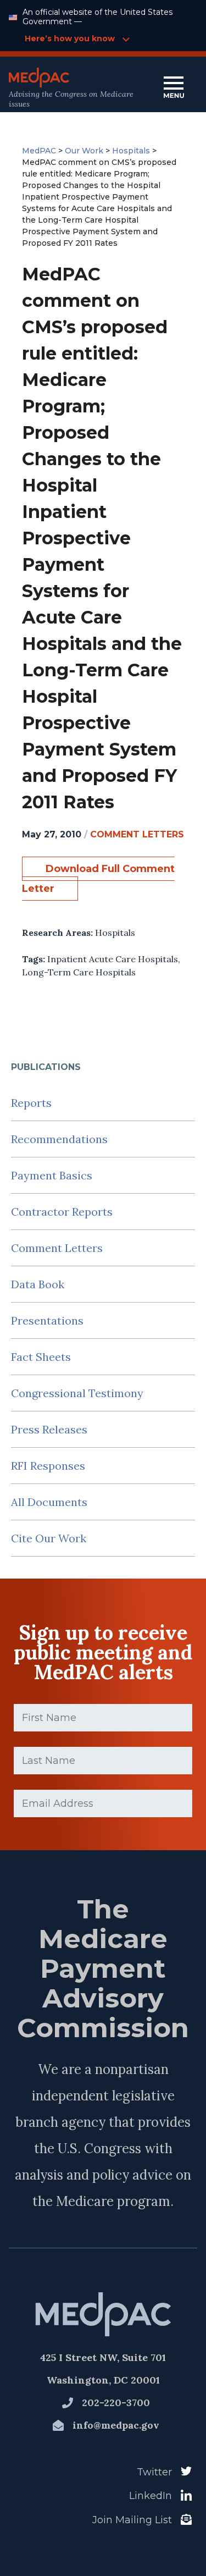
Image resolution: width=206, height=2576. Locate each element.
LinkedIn (151, 2496)
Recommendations (59, 1139)
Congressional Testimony (77, 1393)
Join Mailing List (132, 2520)
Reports (31, 1103)
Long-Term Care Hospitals (79, 972)
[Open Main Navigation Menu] (174, 88)
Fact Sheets (41, 1357)
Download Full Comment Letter (98, 879)
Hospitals (115, 933)
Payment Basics (52, 1175)
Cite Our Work (49, 1538)
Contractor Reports (62, 1212)
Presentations (47, 1320)
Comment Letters (57, 1248)
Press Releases (49, 1429)
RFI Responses (48, 1466)
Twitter (154, 2472)
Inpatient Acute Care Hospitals (113, 959)
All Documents (49, 1502)
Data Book (38, 1284)
